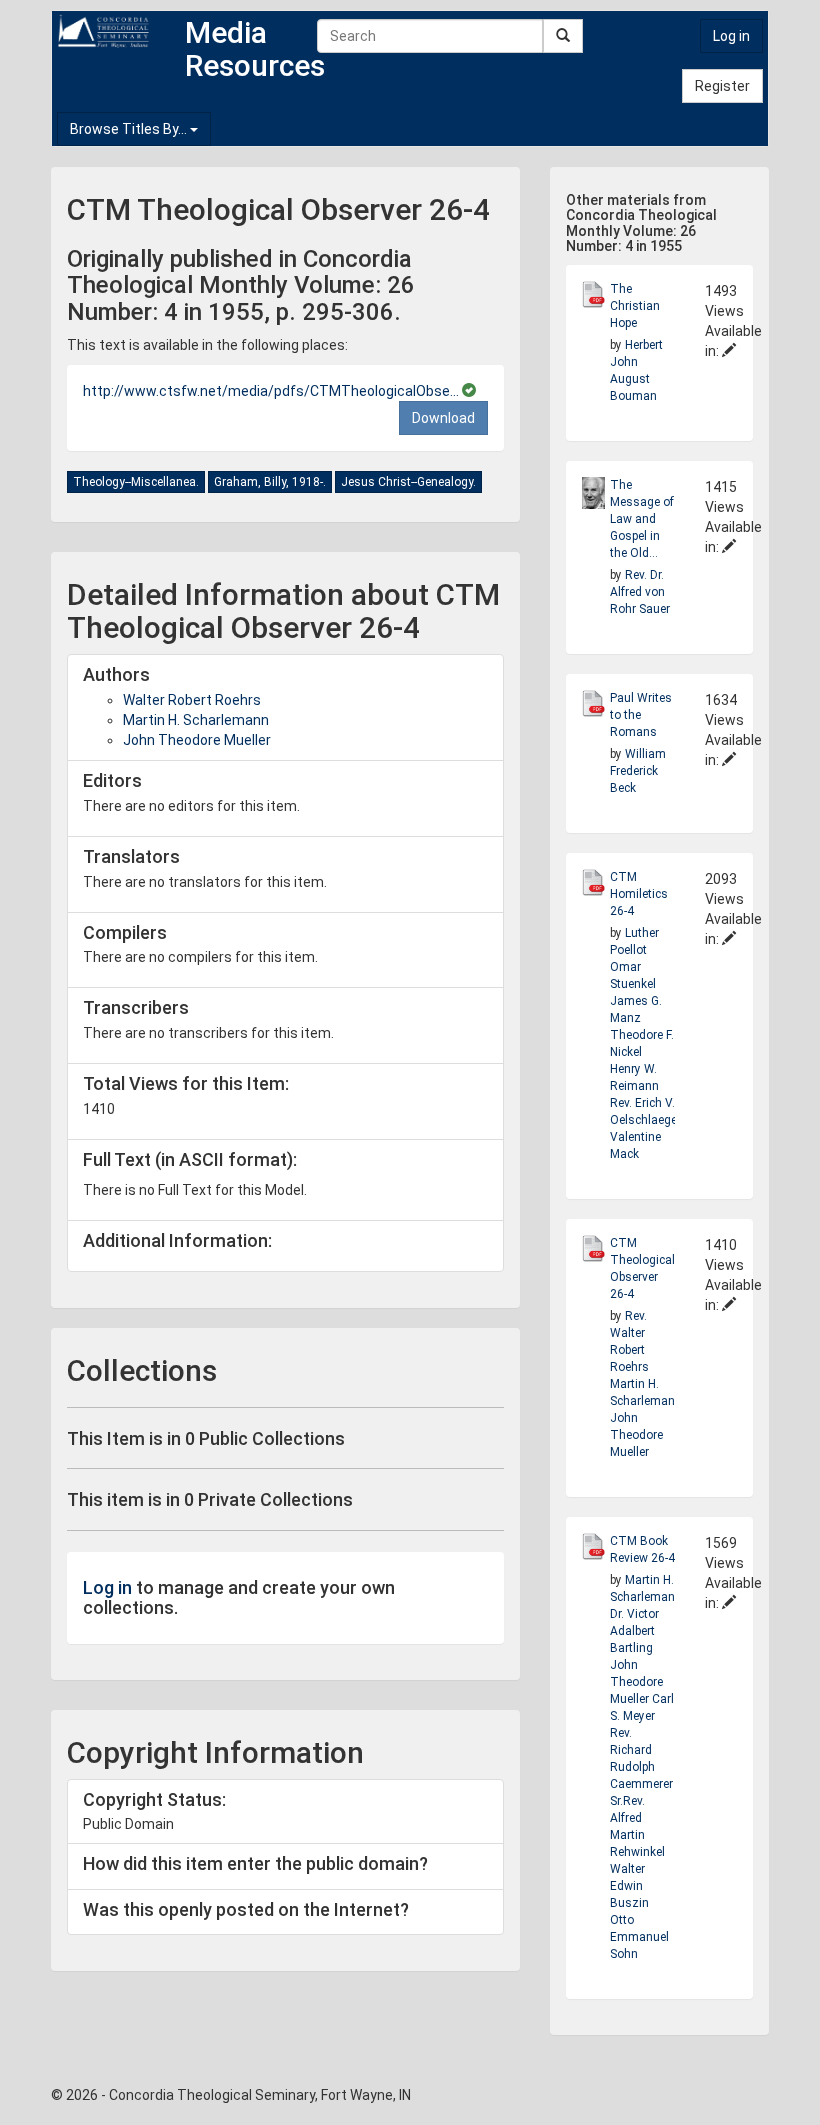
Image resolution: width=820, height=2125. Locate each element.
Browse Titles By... (130, 129)
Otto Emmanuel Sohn (639, 1937)
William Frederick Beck (638, 771)
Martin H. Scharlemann (196, 720)
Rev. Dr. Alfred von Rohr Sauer (640, 592)
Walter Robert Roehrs (192, 700)
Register (722, 86)
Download (443, 418)
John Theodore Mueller (197, 740)
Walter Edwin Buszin (629, 1886)
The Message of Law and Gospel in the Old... (642, 519)
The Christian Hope (635, 306)
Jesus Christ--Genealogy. (408, 482)
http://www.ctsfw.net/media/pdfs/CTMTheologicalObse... (272, 391)
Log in (731, 36)
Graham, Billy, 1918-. (270, 482)
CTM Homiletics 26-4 (639, 894)
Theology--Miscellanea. (136, 482)
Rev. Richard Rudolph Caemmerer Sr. (641, 1767)
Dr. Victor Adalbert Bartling (634, 1631)
